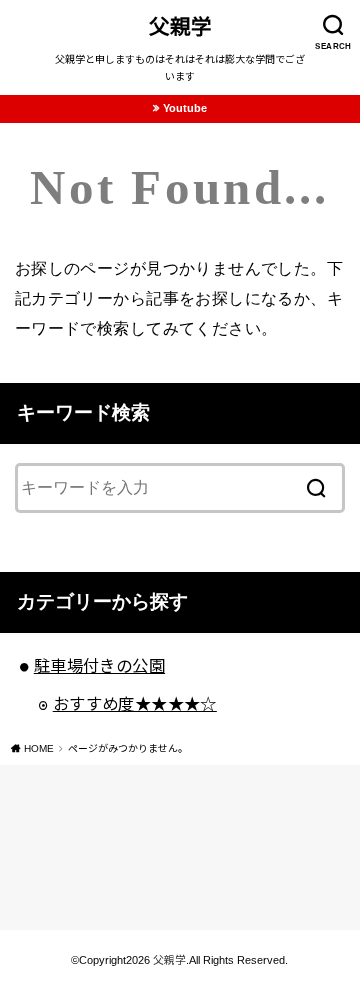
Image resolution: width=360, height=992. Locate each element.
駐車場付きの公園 (99, 666)
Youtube (185, 108)
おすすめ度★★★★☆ (135, 704)
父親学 (180, 26)
